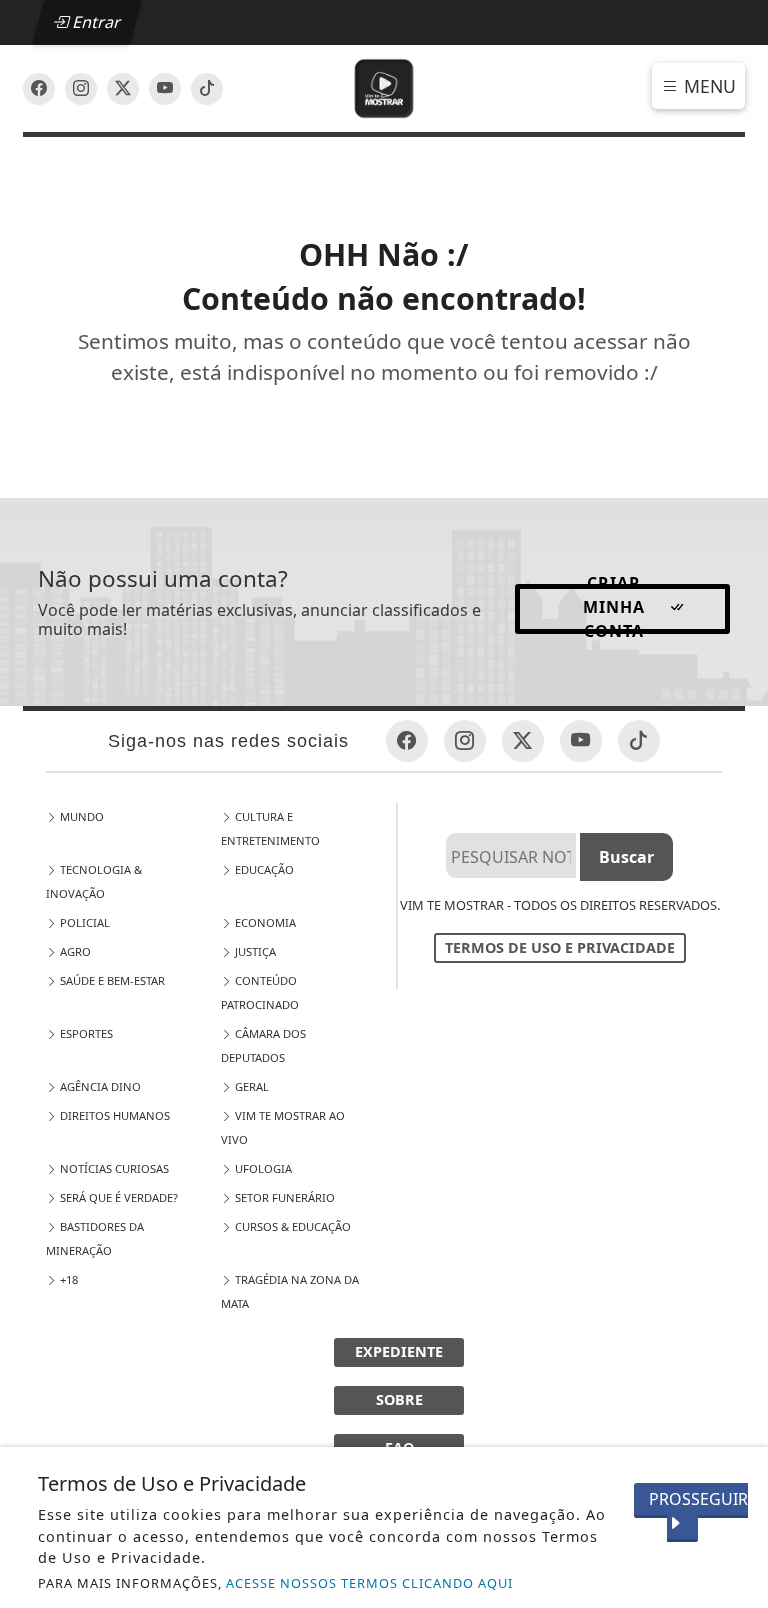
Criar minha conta (614, 609)
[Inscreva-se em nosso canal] (81, 89)
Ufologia (262, 1168)
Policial (83, 922)
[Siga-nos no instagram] (165, 89)
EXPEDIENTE (399, 1351)
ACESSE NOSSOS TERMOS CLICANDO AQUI (369, 1583)
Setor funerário (283, 1197)
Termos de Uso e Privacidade (560, 947)
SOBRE (399, 1399)
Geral (250, 1086)
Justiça (254, 951)
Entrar (95, 22)
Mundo (80, 816)
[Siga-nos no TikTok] (207, 89)
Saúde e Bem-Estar (111, 980)
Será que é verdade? (117, 1197)
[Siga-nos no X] (123, 89)
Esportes (85, 1033)
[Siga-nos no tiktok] (639, 741)
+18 (67, 1279)
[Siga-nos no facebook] (39, 89)
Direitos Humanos (113, 1115)
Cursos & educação (291, 1226)
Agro (74, 951)
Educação (263, 869)
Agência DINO (99, 1086)
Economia (264, 922)
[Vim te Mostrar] (384, 87)
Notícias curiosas (113, 1168)
